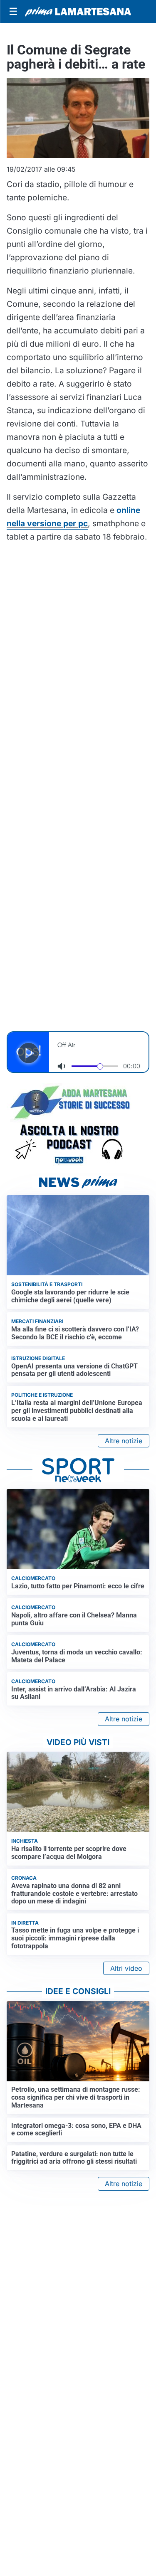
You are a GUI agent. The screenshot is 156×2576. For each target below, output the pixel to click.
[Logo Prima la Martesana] (78, 12)
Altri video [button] (126, 1968)
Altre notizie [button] (124, 1441)
